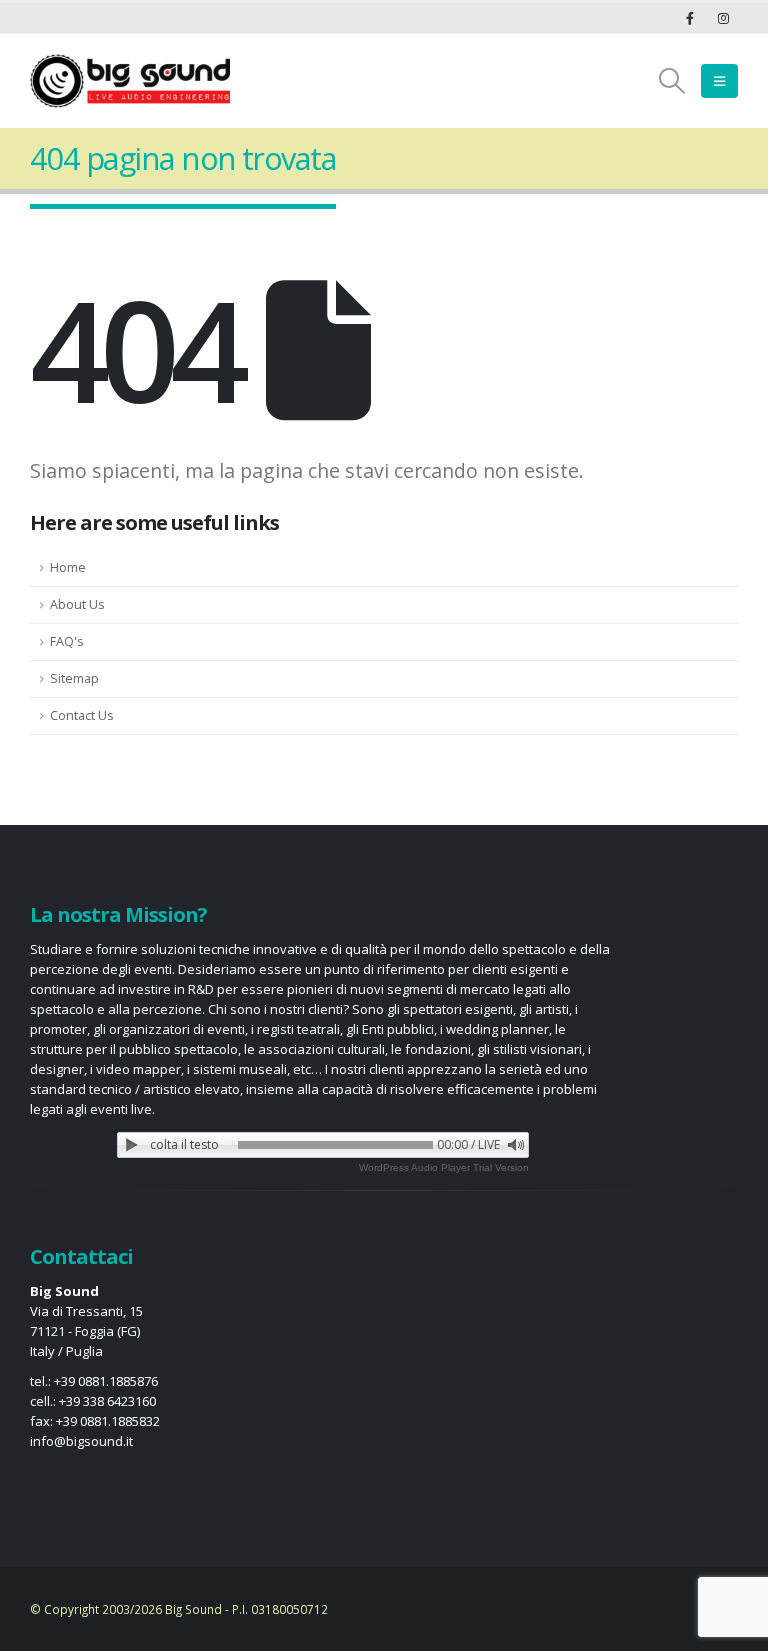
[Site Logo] (130, 81)
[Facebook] (690, 18)
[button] (672, 81)
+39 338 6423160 (107, 1401)
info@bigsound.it (81, 1441)
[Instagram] (723, 18)
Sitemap (74, 678)
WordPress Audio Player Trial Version (444, 1167)
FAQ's (67, 641)
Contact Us (82, 715)
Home (68, 567)
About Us (77, 604)
